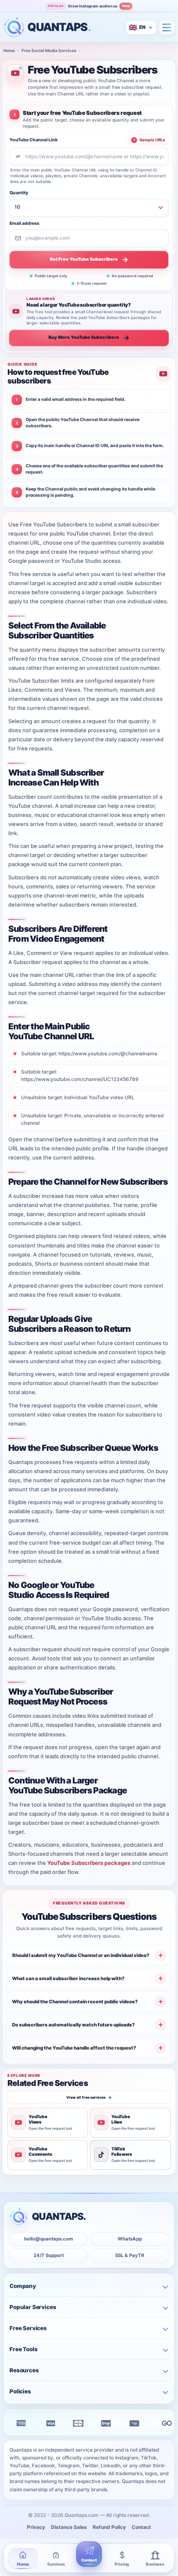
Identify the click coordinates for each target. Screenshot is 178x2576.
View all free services (89, 2097)
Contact (141, 2527)
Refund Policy (109, 2527)
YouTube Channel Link (34, 140)
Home (9, 50)
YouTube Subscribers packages (89, 1863)
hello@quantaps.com (48, 2239)
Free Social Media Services (49, 50)
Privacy (36, 2527)
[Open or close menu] (167, 27)
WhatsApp (130, 2239)
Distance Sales (69, 2527)
